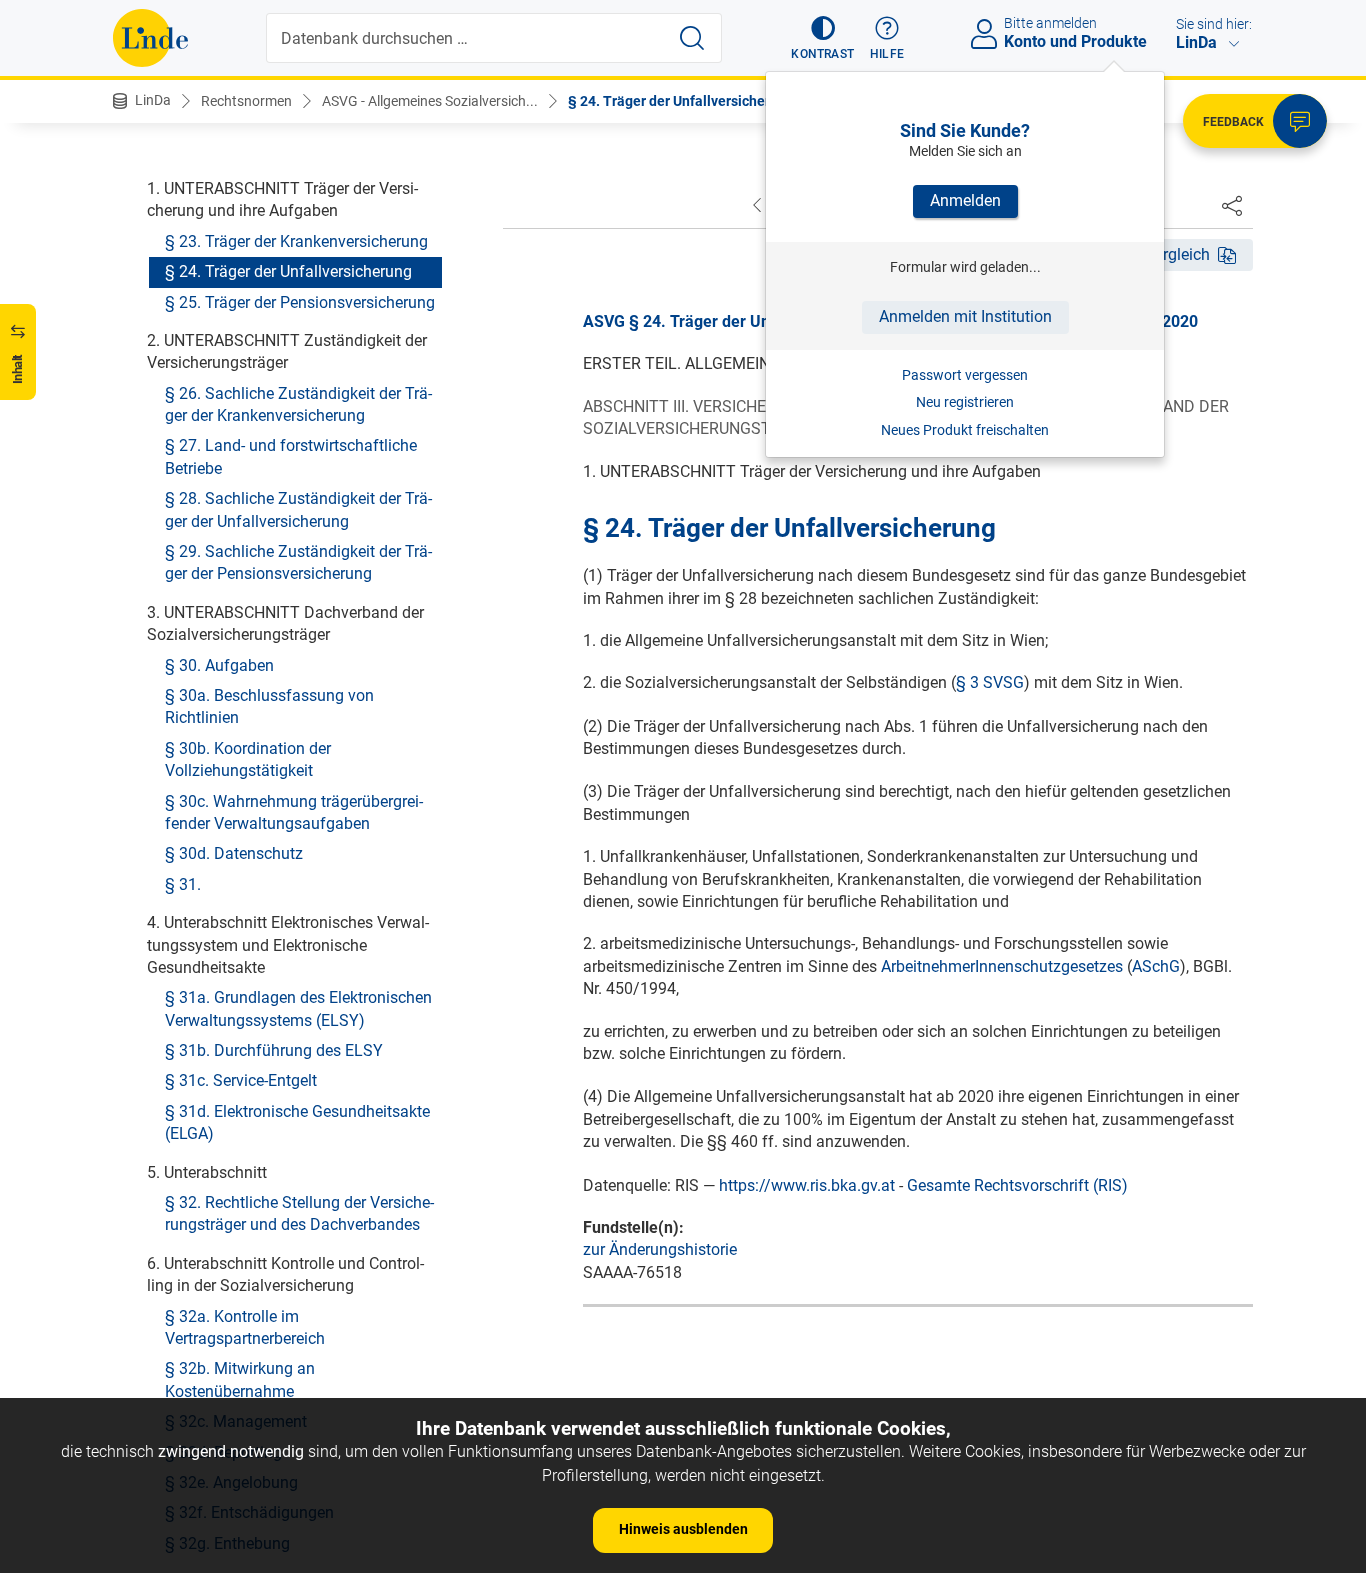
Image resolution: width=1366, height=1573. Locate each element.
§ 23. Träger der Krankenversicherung (296, 240)
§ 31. (183, 883)
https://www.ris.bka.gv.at (807, 1185)
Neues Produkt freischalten (965, 430)
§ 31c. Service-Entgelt (241, 1080)
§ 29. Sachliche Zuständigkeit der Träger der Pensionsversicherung (298, 562)
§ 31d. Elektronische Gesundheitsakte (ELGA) (297, 1121)
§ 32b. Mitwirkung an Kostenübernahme (240, 1379)
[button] (822, 38)
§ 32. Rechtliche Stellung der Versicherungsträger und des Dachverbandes (299, 1213)
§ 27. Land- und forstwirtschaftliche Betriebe (291, 456)
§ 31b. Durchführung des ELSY (274, 1050)
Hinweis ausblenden (683, 1529)
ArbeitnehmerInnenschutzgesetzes (1002, 966)
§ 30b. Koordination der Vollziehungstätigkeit (248, 758)
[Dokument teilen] (1232, 205)
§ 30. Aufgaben (219, 664)
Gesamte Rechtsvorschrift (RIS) (1017, 1185)
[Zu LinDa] (150, 38)
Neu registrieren (965, 402)
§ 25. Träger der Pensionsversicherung (300, 301)
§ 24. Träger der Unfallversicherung (681, 101)
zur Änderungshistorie (660, 1249)
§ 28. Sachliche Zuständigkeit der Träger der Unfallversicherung (298, 509)
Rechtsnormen (246, 101)
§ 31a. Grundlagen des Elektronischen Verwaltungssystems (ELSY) (298, 1008)
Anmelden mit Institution (965, 316)
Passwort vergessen (965, 375)
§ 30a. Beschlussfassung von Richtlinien (269, 705)
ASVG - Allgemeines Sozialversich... (430, 101)
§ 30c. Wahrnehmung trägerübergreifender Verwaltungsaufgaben (294, 811)
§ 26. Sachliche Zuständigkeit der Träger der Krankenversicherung (298, 403)
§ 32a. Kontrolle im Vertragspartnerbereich (245, 1326)
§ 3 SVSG (990, 682)
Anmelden (965, 200)
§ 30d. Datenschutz (234, 853)
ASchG (1156, 966)
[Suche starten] (692, 38)
